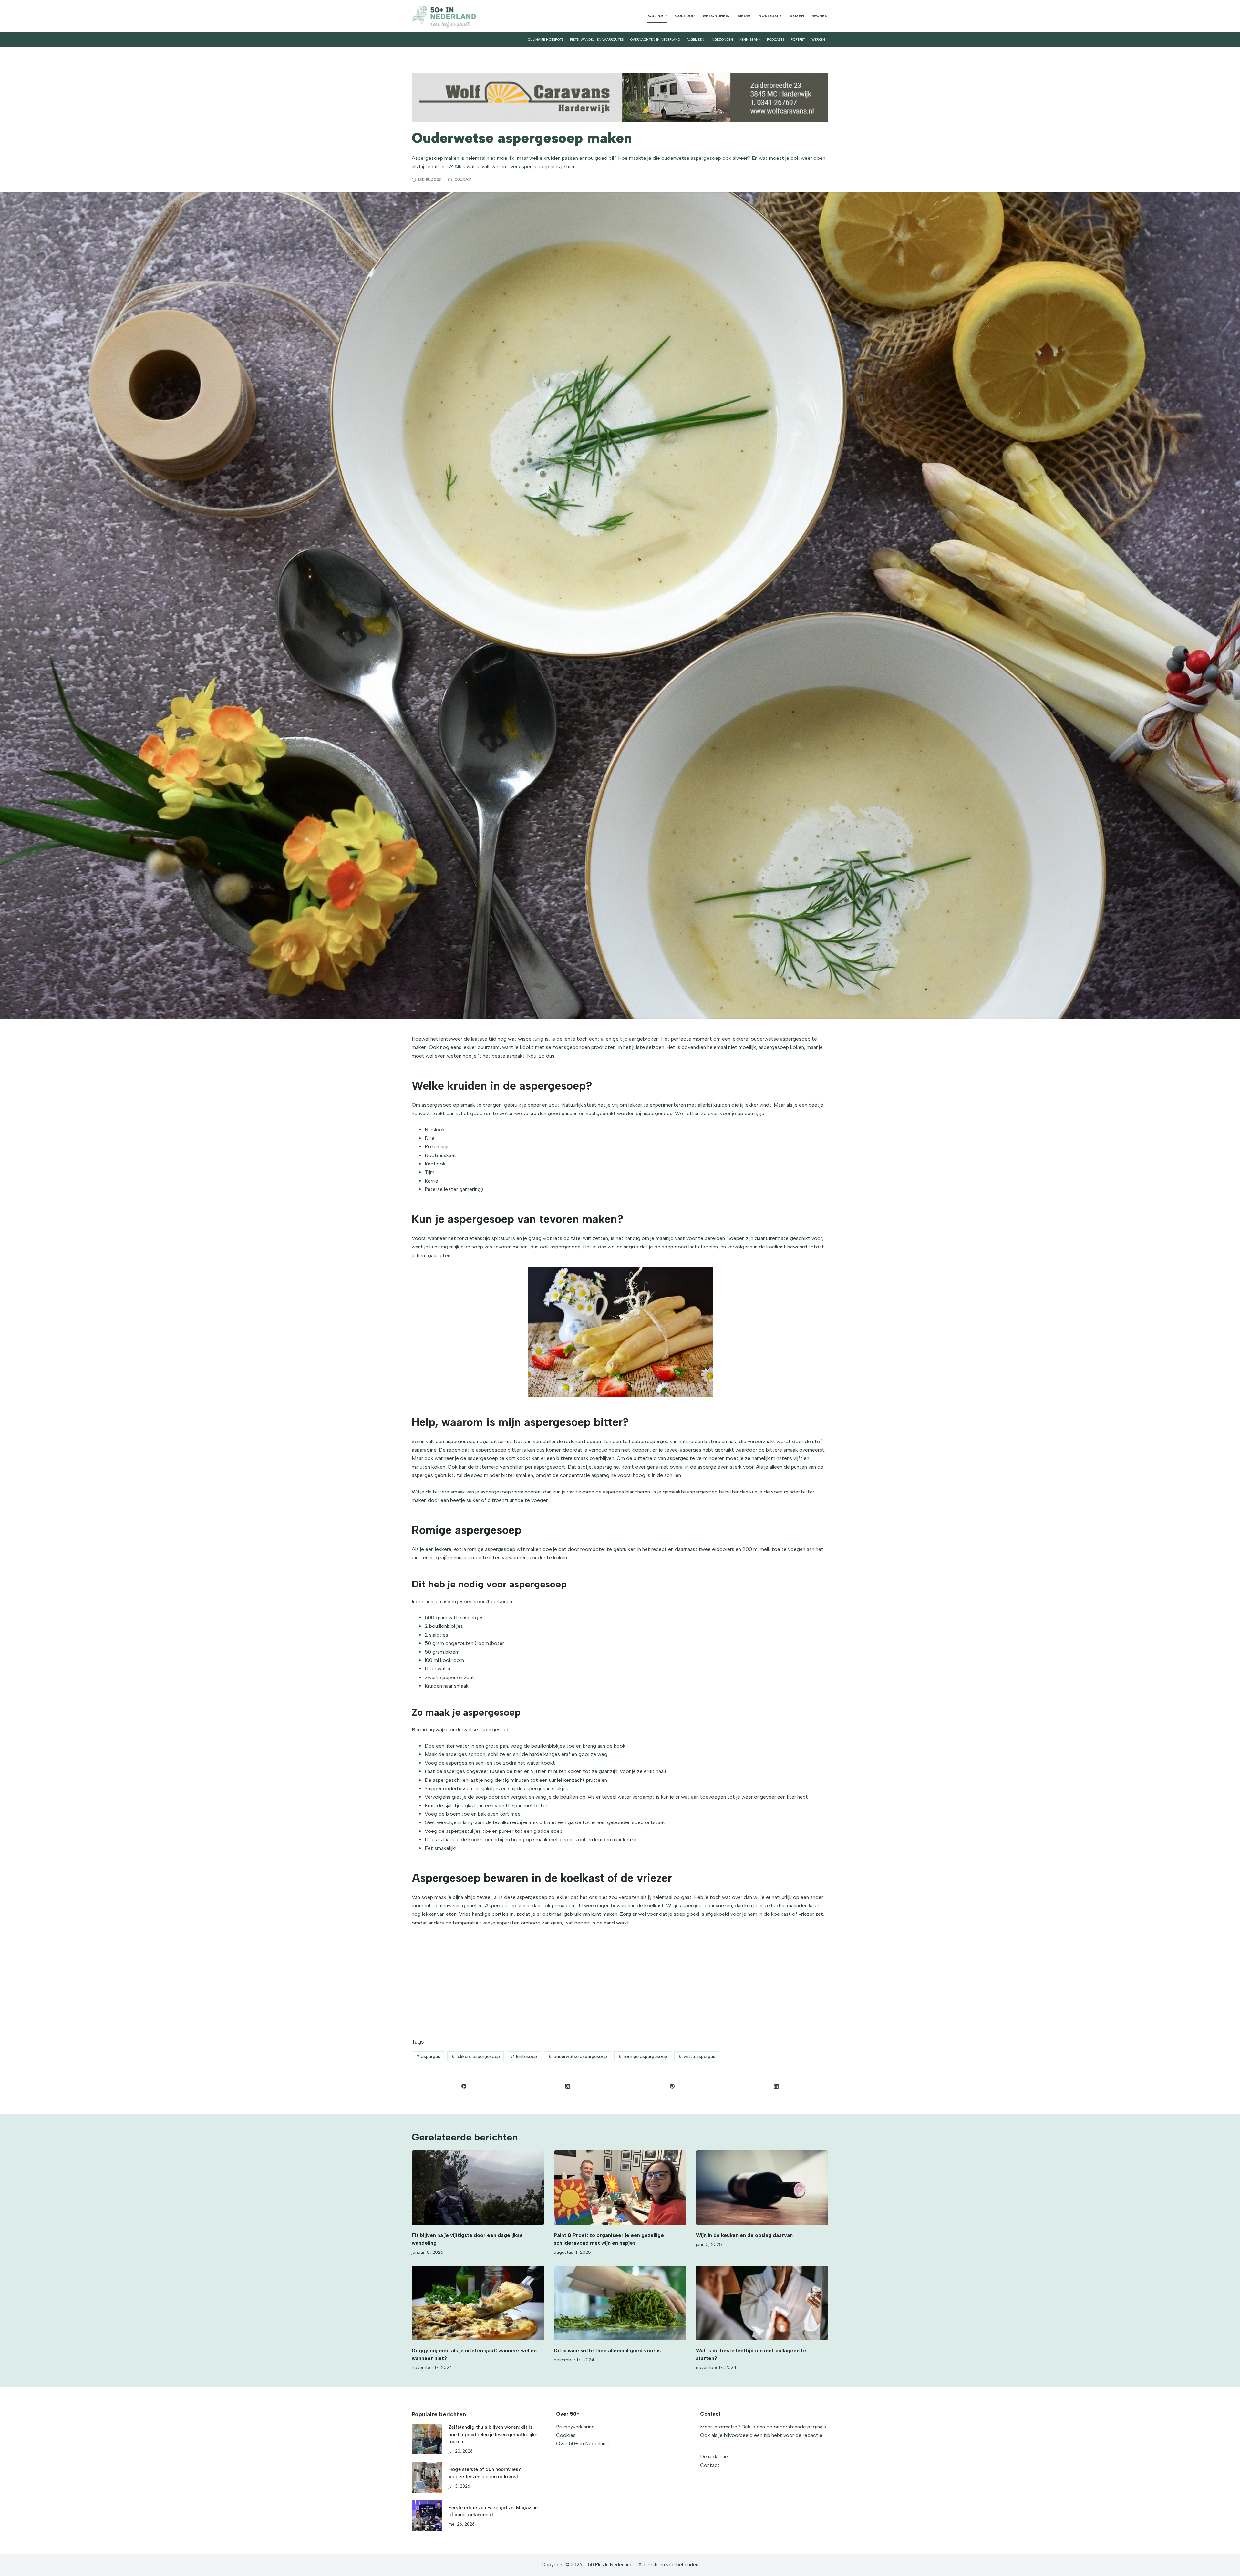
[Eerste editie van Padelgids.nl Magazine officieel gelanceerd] (427, 2516)
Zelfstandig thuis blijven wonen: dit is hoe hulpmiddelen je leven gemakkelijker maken (494, 2434)
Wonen (820, 16)
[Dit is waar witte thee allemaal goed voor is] (620, 2303)
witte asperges (697, 2056)
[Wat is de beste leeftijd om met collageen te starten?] (762, 2303)
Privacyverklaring (575, 2427)
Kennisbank (750, 40)
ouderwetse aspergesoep (578, 2056)
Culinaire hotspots (546, 40)
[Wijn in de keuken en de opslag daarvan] (762, 2188)
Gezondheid (716, 16)
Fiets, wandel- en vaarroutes (597, 40)
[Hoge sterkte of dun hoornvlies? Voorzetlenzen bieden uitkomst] (427, 2478)
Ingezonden (722, 40)
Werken (818, 40)
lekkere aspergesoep (475, 2056)
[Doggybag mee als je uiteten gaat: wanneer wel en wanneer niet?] (478, 2303)
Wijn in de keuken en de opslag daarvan (744, 2235)
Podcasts (776, 40)
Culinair (657, 16)
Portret (798, 40)
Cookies (566, 2435)
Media (744, 16)
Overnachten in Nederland (655, 40)
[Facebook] (464, 2086)
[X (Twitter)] (568, 2086)
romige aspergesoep (643, 2056)
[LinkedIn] (776, 2086)
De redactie (714, 2456)
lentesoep (524, 2056)
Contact (710, 2465)
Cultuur (685, 16)
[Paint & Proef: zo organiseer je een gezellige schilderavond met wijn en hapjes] (620, 2188)
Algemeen (695, 40)
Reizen (797, 16)
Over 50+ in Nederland (582, 2443)
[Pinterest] (672, 2086)
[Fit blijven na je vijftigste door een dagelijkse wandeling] (478, 2188)
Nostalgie (770, 16)
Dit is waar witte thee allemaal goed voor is (608, 2350)
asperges (428, 2056)
